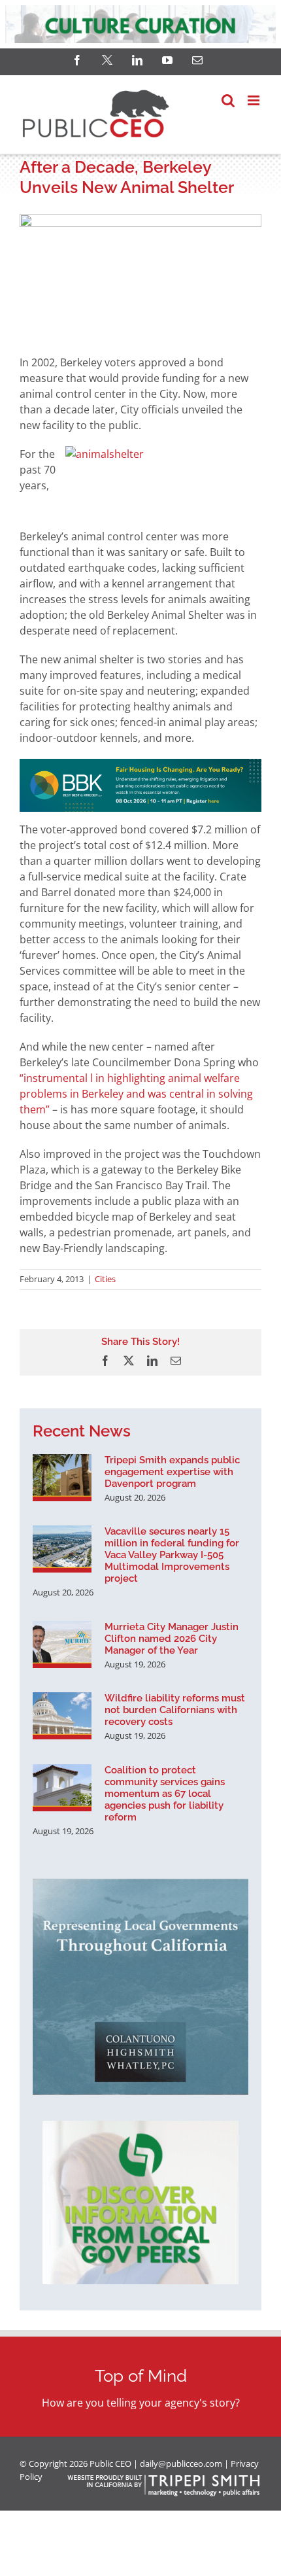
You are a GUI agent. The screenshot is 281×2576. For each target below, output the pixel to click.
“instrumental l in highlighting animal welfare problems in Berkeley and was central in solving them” (136, 1094)
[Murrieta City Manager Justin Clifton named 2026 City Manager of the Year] (62, 1645)
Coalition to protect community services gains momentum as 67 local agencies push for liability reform (165, 1794)
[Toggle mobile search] (228, 100)
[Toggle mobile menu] (255, 100)
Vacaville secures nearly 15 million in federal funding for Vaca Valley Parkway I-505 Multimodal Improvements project (172, 1555)
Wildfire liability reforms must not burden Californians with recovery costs (175, 1710)
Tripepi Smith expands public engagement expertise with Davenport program (172, 1472)
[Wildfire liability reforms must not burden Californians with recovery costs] (62, 1716)
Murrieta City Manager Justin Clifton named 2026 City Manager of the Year (172, 1639)
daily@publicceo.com (181, 2463)
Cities (105, 1279)
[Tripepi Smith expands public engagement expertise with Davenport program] (62, 1478)
